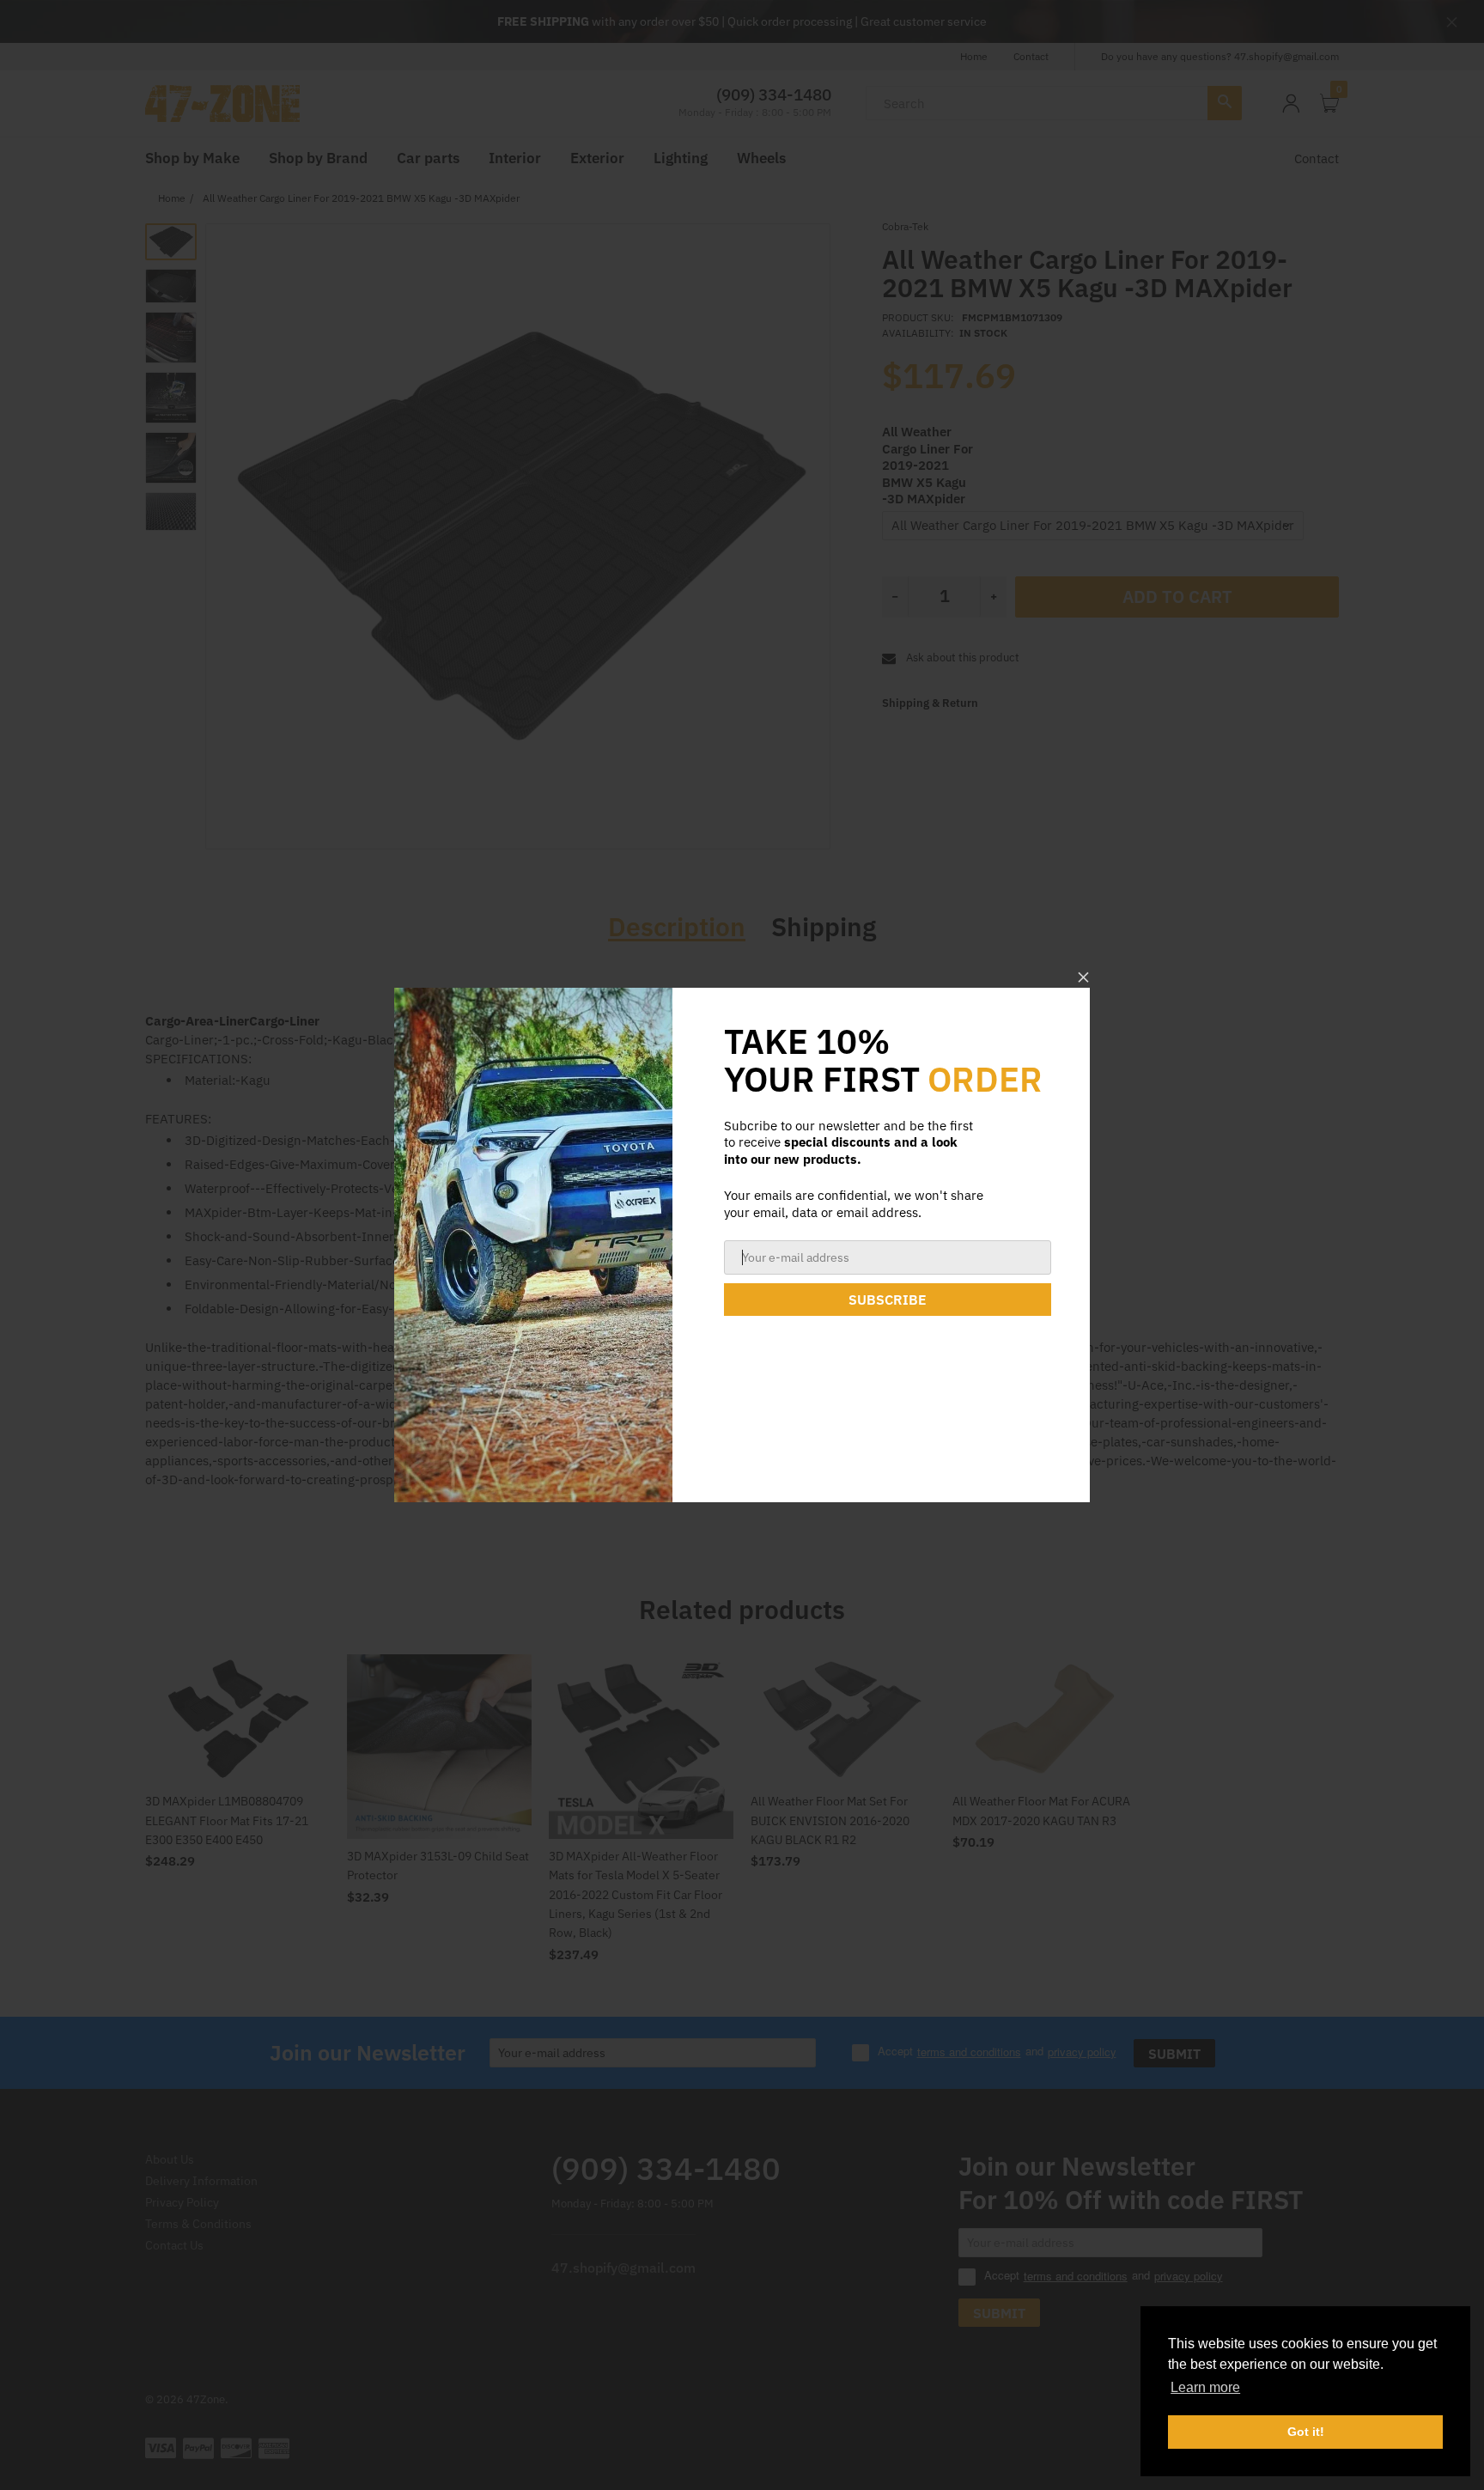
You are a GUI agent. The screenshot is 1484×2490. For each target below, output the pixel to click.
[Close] (1083, 977)
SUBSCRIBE (888, 1300)
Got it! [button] (1306, 2432)
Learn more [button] (1205, 2387)
